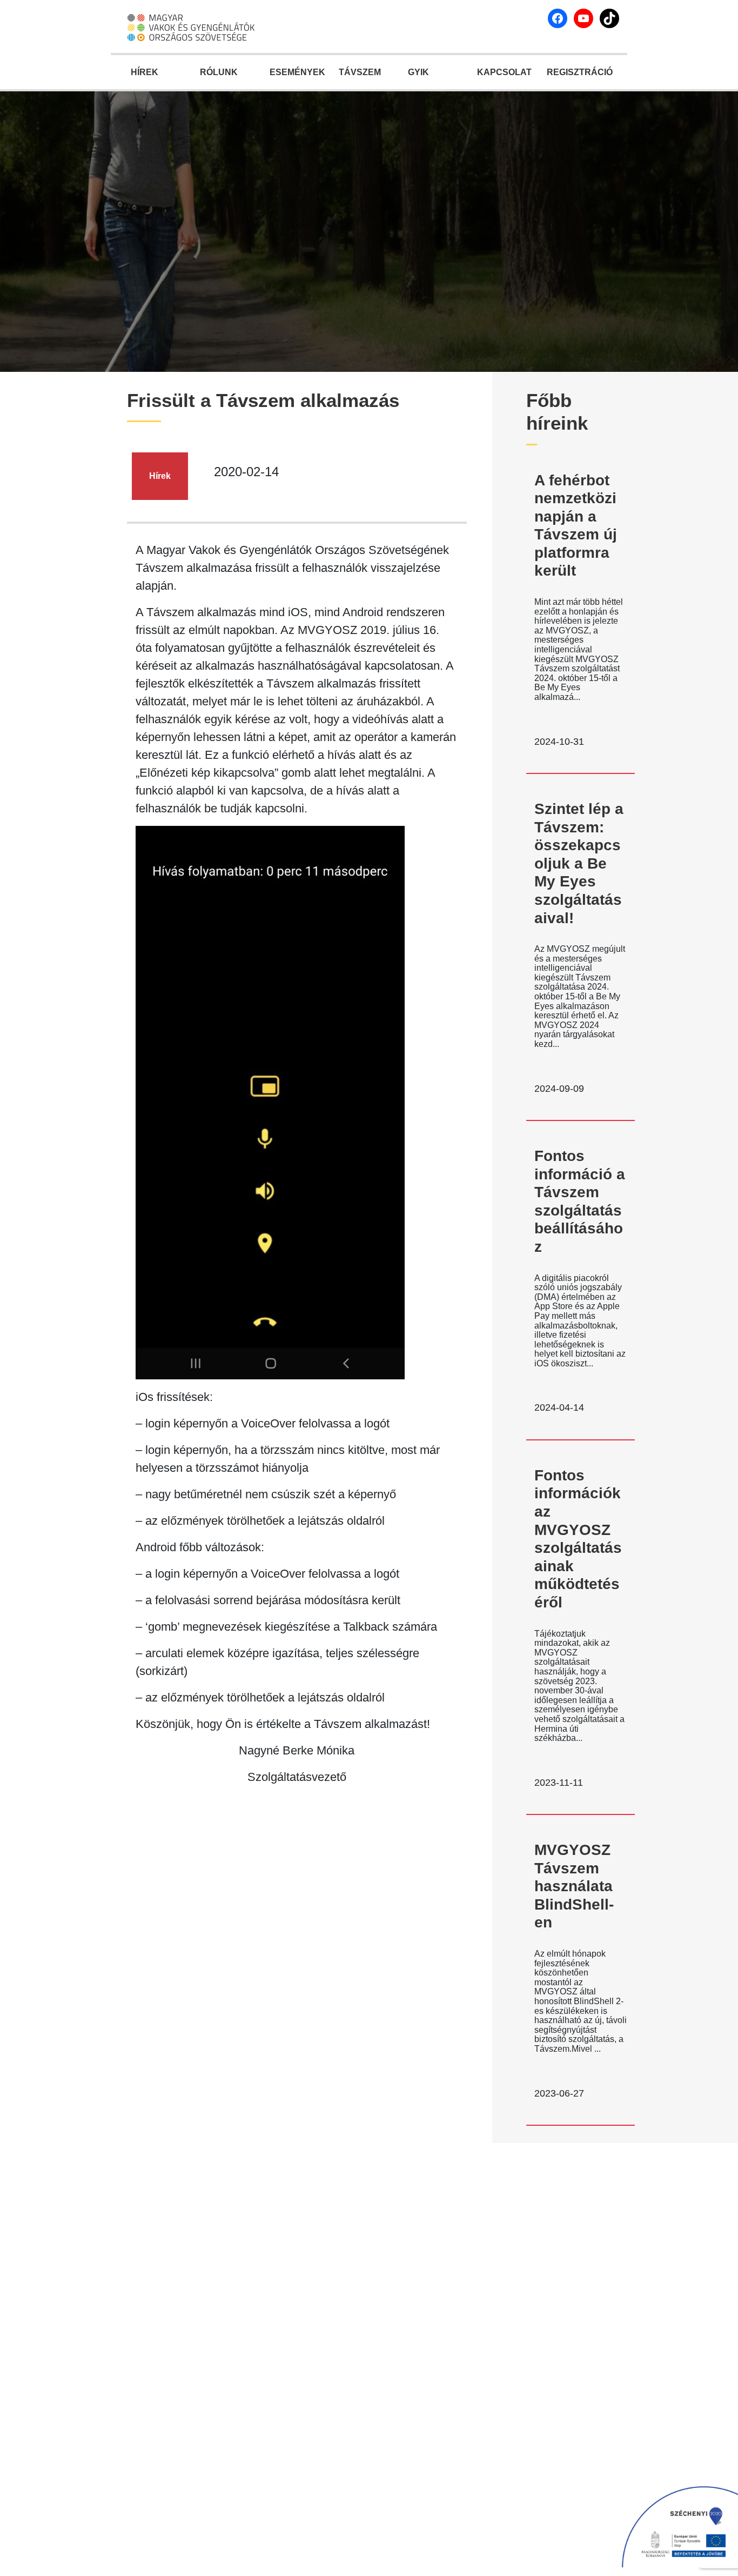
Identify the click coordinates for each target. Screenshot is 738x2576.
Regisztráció (579, 72)
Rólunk (219, 72)
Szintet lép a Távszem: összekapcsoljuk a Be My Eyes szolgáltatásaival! (579, 863)
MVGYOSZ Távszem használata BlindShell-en (574, 1886)
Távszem (360, 72)
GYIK (418, 72)
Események (297, 72)
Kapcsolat (504, 72)
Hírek (145, 72)
